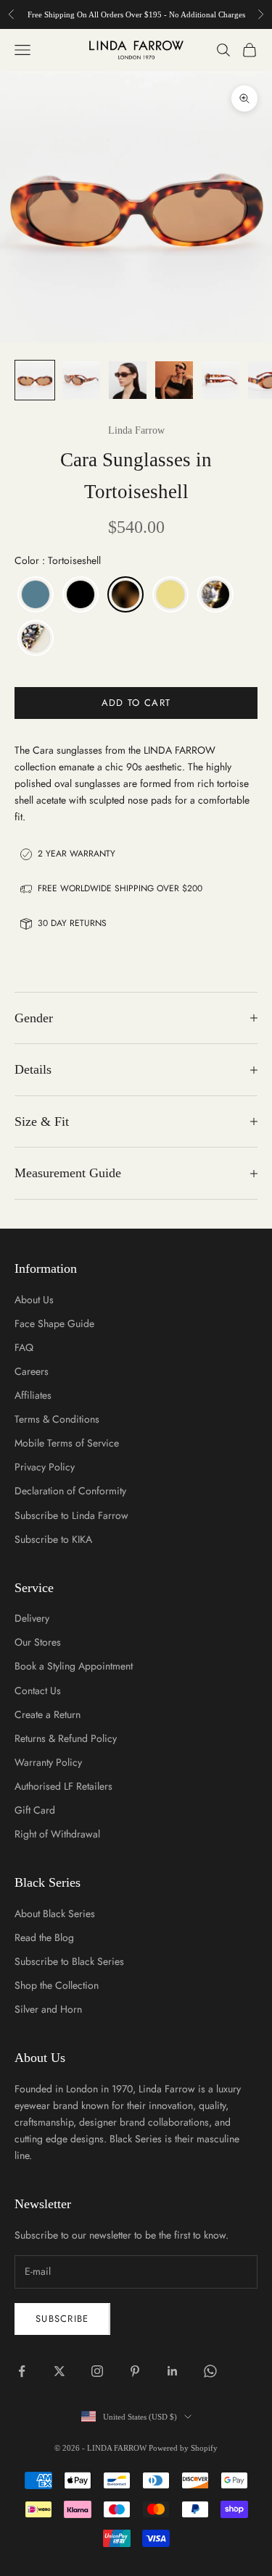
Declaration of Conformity (70, 1491)
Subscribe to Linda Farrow (71, 1515)
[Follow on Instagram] (97, 2371)
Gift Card (35, 1810)
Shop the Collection (57, 1985)
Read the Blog (44, 1937)
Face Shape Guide (54, 1323)
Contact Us (38, 1691)
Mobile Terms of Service (67, 1443)
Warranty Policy (48, 1762)
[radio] (34, 594)
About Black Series (55, 1914)
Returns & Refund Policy (66, 1738)
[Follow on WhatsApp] (210, 2371)
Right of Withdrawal (57, 1834)
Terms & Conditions (57, 1419)
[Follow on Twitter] (59, 2371)
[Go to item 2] (81, 380)
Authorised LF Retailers (63, 1786)
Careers (32, 1371)
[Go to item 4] (174, 380)
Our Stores (38, 1642)
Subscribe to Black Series (69, 1961)
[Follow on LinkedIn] (173, 2371)
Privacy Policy (45, 1467)
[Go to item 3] (128, 380)
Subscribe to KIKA (53, 1539)
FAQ (24, 1347)
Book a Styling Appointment (74, 1666)
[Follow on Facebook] (22, 2371)
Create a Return (48, 1714)
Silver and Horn (48, 2009)
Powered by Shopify (183, 2448)
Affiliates (33, 1395)
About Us (34, 1300)
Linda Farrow (136, 430)
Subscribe (62, 2319)
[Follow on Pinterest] (135, 2371)
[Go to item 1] (35, 380)
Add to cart (136, 703)
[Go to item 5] (221, 380)
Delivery (32, 1618)
